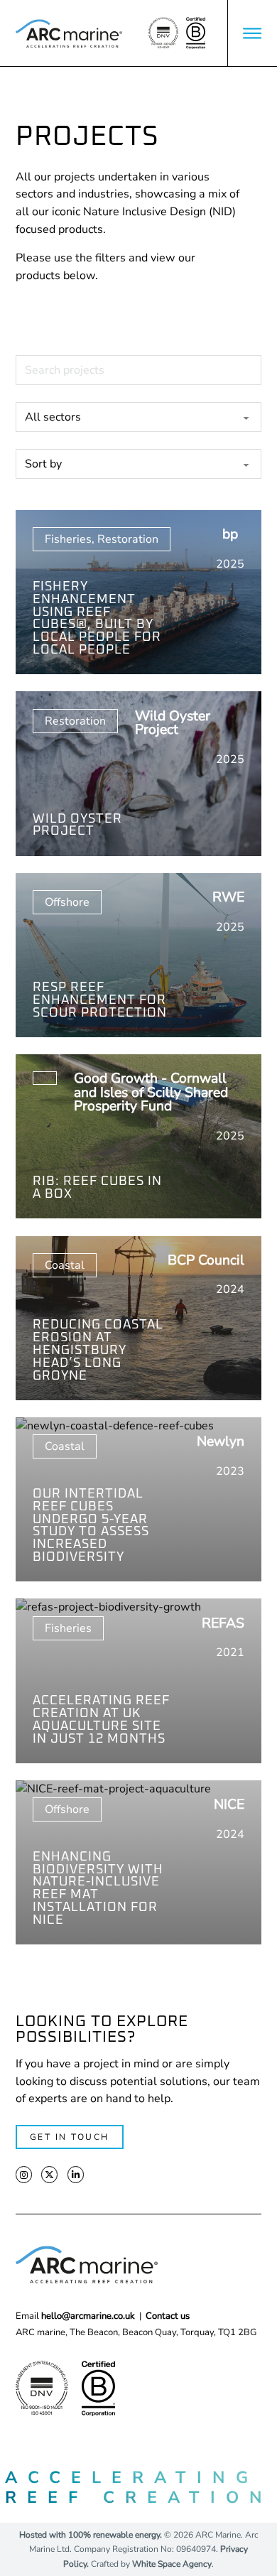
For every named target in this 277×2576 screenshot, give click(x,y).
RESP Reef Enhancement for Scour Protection (100, 1000)
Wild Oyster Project (77, 826)
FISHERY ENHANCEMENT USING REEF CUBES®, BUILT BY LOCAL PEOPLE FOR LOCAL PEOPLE (97, 618)
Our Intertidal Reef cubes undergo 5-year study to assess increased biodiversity (91, 1526)
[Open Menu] (252, 33)
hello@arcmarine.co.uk (88, 2316)
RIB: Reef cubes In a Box (97, 1188)
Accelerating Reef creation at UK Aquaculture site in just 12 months (101, 1720)
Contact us (168, 2316)
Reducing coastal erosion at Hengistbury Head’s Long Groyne (98, 1350)
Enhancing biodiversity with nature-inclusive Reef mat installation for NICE (98, 1889)
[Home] (69, 33)
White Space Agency (172, 2564)
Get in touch (70, 2137)
